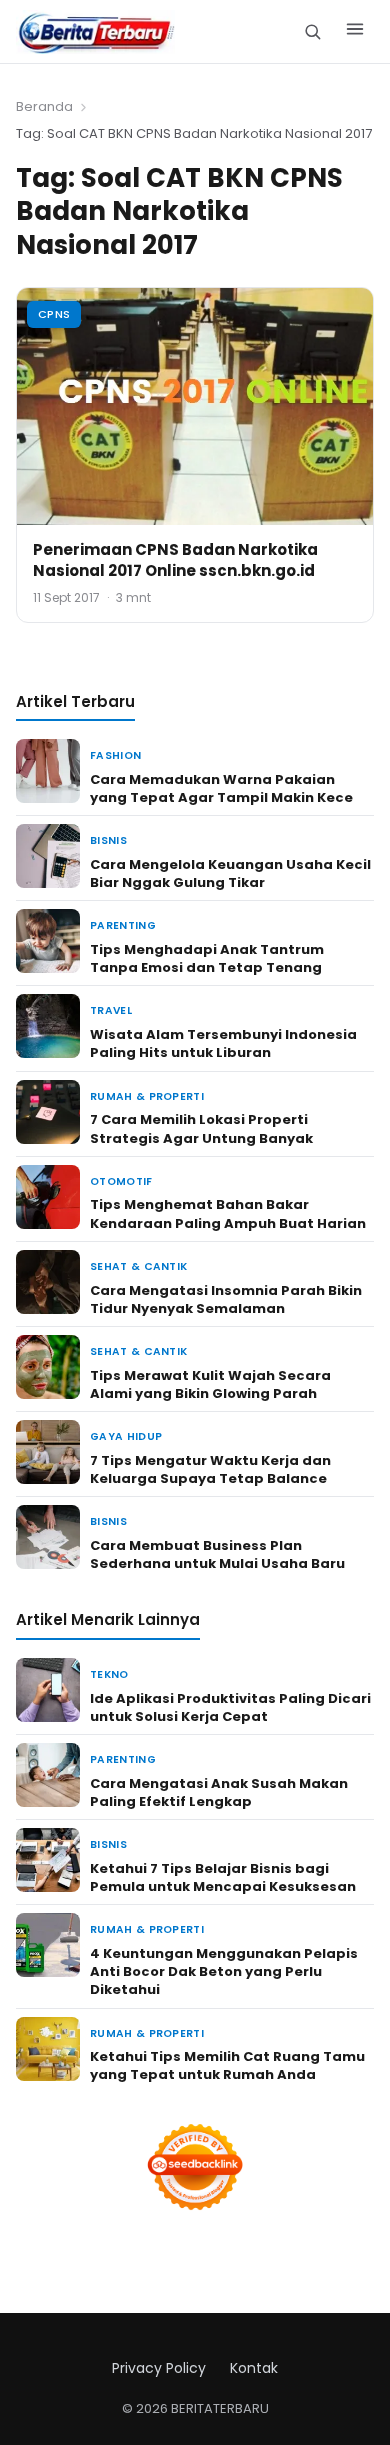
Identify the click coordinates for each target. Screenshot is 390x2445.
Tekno (109, 1674)
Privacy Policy (159, 2368)
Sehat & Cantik (138, 1266)
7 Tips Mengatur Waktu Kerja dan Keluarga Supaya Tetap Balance (210, 1469)
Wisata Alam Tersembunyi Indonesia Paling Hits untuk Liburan (223, 1043)
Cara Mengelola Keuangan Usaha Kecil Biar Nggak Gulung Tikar (230, 873)
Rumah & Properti (147, 1096)
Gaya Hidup (126, 1436)
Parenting (123, 925)
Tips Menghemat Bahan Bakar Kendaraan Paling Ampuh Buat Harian (228, 1213)
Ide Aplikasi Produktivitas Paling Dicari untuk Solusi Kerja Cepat (230, 1707)
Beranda (44, 106)
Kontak (254, 2368)
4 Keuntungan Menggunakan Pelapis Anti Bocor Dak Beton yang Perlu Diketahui (224, 1971)
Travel (111, 1010)
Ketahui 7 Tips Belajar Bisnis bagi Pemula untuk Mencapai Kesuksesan (223, 1877)
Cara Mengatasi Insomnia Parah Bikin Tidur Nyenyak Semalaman (226, 1299)
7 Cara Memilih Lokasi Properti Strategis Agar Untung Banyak (201, 1128)
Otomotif (121, 1181)
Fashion (115, 755)
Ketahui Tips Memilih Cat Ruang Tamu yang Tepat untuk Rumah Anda (227, 2065)
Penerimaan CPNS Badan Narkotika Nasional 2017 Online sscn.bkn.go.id (175, 560)
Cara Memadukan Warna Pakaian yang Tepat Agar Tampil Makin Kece (221, 788)
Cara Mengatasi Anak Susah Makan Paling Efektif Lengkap (219, 1792)
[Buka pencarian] (312, 31)
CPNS (54, 314)
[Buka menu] (355, 32)
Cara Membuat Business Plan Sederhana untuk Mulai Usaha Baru (217, 1554)
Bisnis (108, 840)
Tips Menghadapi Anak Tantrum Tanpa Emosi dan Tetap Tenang (207, 958)
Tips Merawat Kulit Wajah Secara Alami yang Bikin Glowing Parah (210, 1384)
